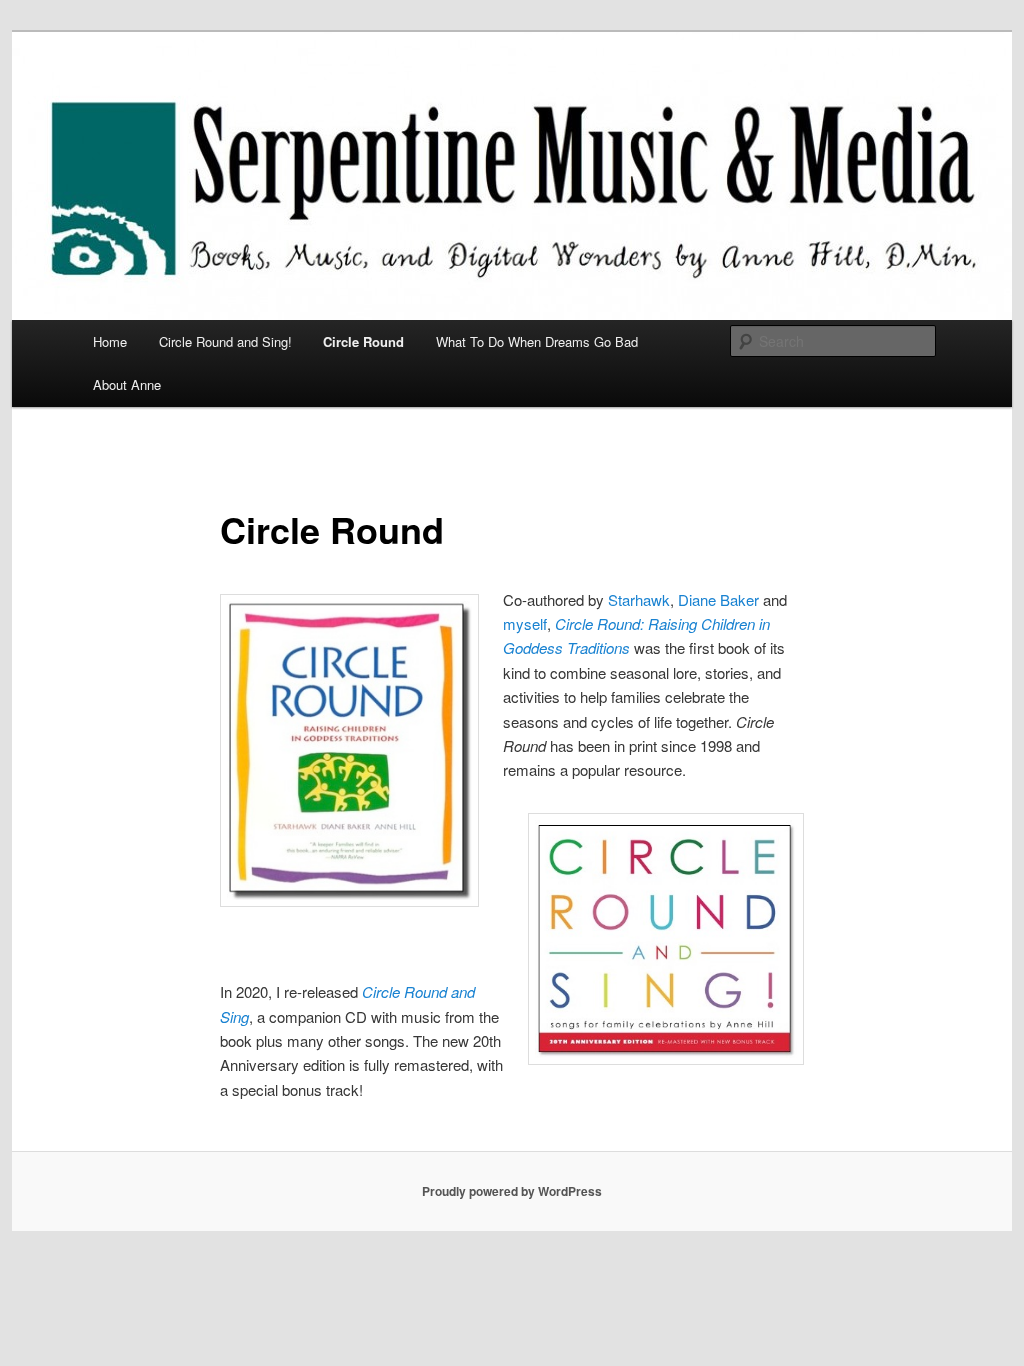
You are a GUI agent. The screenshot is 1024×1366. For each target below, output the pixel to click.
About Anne (127, 384)
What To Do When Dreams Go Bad (537, 341)
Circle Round (363, 341)
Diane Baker (718, 599)
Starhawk (639, 599)
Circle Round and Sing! (225, 341)
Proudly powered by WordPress (512, 1191)
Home (110, 341)
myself (525, 623)
